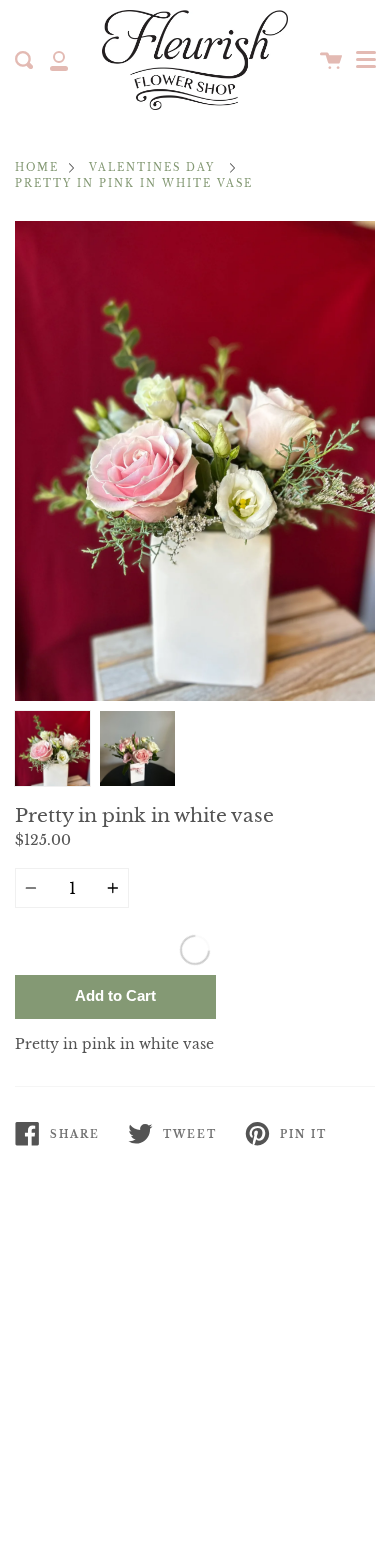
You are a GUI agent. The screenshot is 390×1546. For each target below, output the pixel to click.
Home (37, 168)
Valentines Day (152, 168)
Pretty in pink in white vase (134, 184)
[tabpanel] (195, 461)
